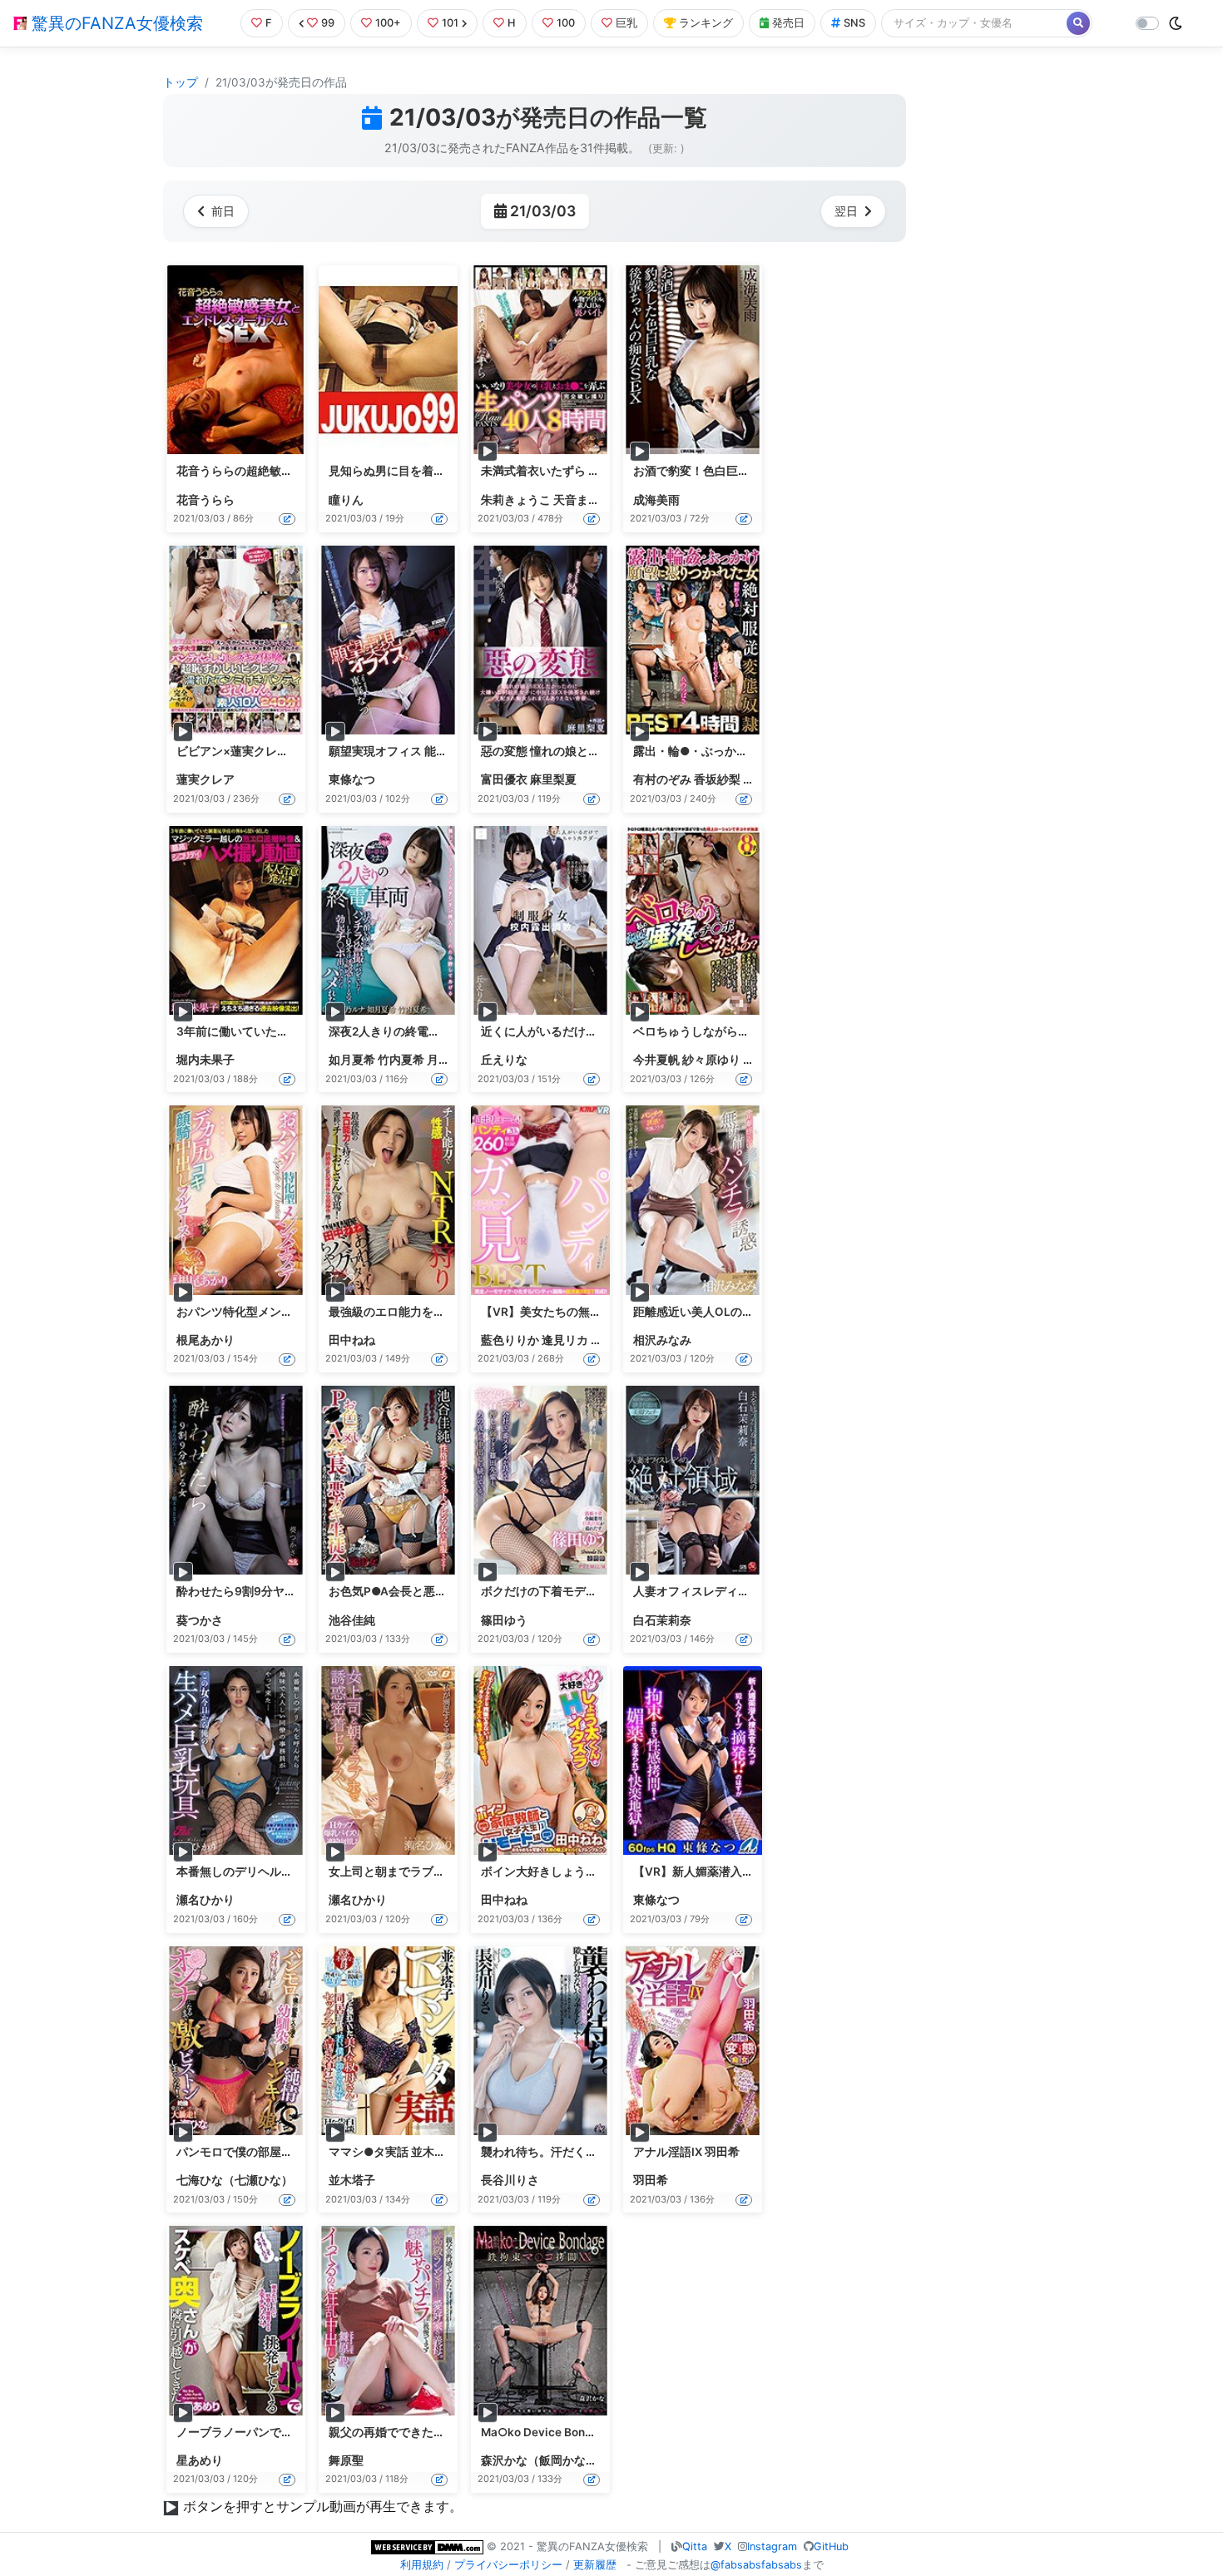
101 (450, 23)
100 (566, 23)
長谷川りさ (510, 2180)
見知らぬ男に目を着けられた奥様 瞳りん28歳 (448, 471)
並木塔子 (352, 2180)
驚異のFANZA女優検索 (115, 23)
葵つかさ (200, 1620)
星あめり (200, 2460)
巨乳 (626, 23)
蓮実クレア (205, 779)
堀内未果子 (205, 1060)
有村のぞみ (662, 779)
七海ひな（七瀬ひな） (235, 2180)
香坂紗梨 (717, 779)
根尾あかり (205, 1340)
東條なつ (352, 779)
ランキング (706, 23)
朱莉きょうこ (516, 500)
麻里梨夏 (553, 779)
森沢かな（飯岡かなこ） (545, 2460)
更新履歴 (595, 2565)
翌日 (846, 211)
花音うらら (205, 500)
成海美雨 (656, 500)
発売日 (788, 23)
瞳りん (346, 500)
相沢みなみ (662, 1340)
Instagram (772, 2546)
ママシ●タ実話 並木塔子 (393, 2152)
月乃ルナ (450, 1060)
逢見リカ (565, 1340)
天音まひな (582, 500)
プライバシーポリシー (508, 2565)
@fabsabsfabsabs (756, 2565)
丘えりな (504, 1060)
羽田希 (651, 2180)
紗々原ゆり (711, 1060)
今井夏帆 (656, 1060)
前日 (223, 211)
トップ (181, 82)
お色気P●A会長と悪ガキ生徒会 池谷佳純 (436, 1591)
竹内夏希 (401, 1060)
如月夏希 (352, 1060)
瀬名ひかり (205, 1900)
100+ (388, 23)
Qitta (695, 2546)
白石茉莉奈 (662, 1620)
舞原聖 (346, 2460)
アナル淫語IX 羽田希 (686, 2152)
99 (328, 23)
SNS (854, 23)
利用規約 (422, 2565)
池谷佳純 (352, 1620)
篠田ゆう (504, 1620)
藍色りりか (510, 1340)
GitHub (831, 2546)
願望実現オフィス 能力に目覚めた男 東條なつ (448, 751)
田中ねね (352, 1340)
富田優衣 (504, 779)
